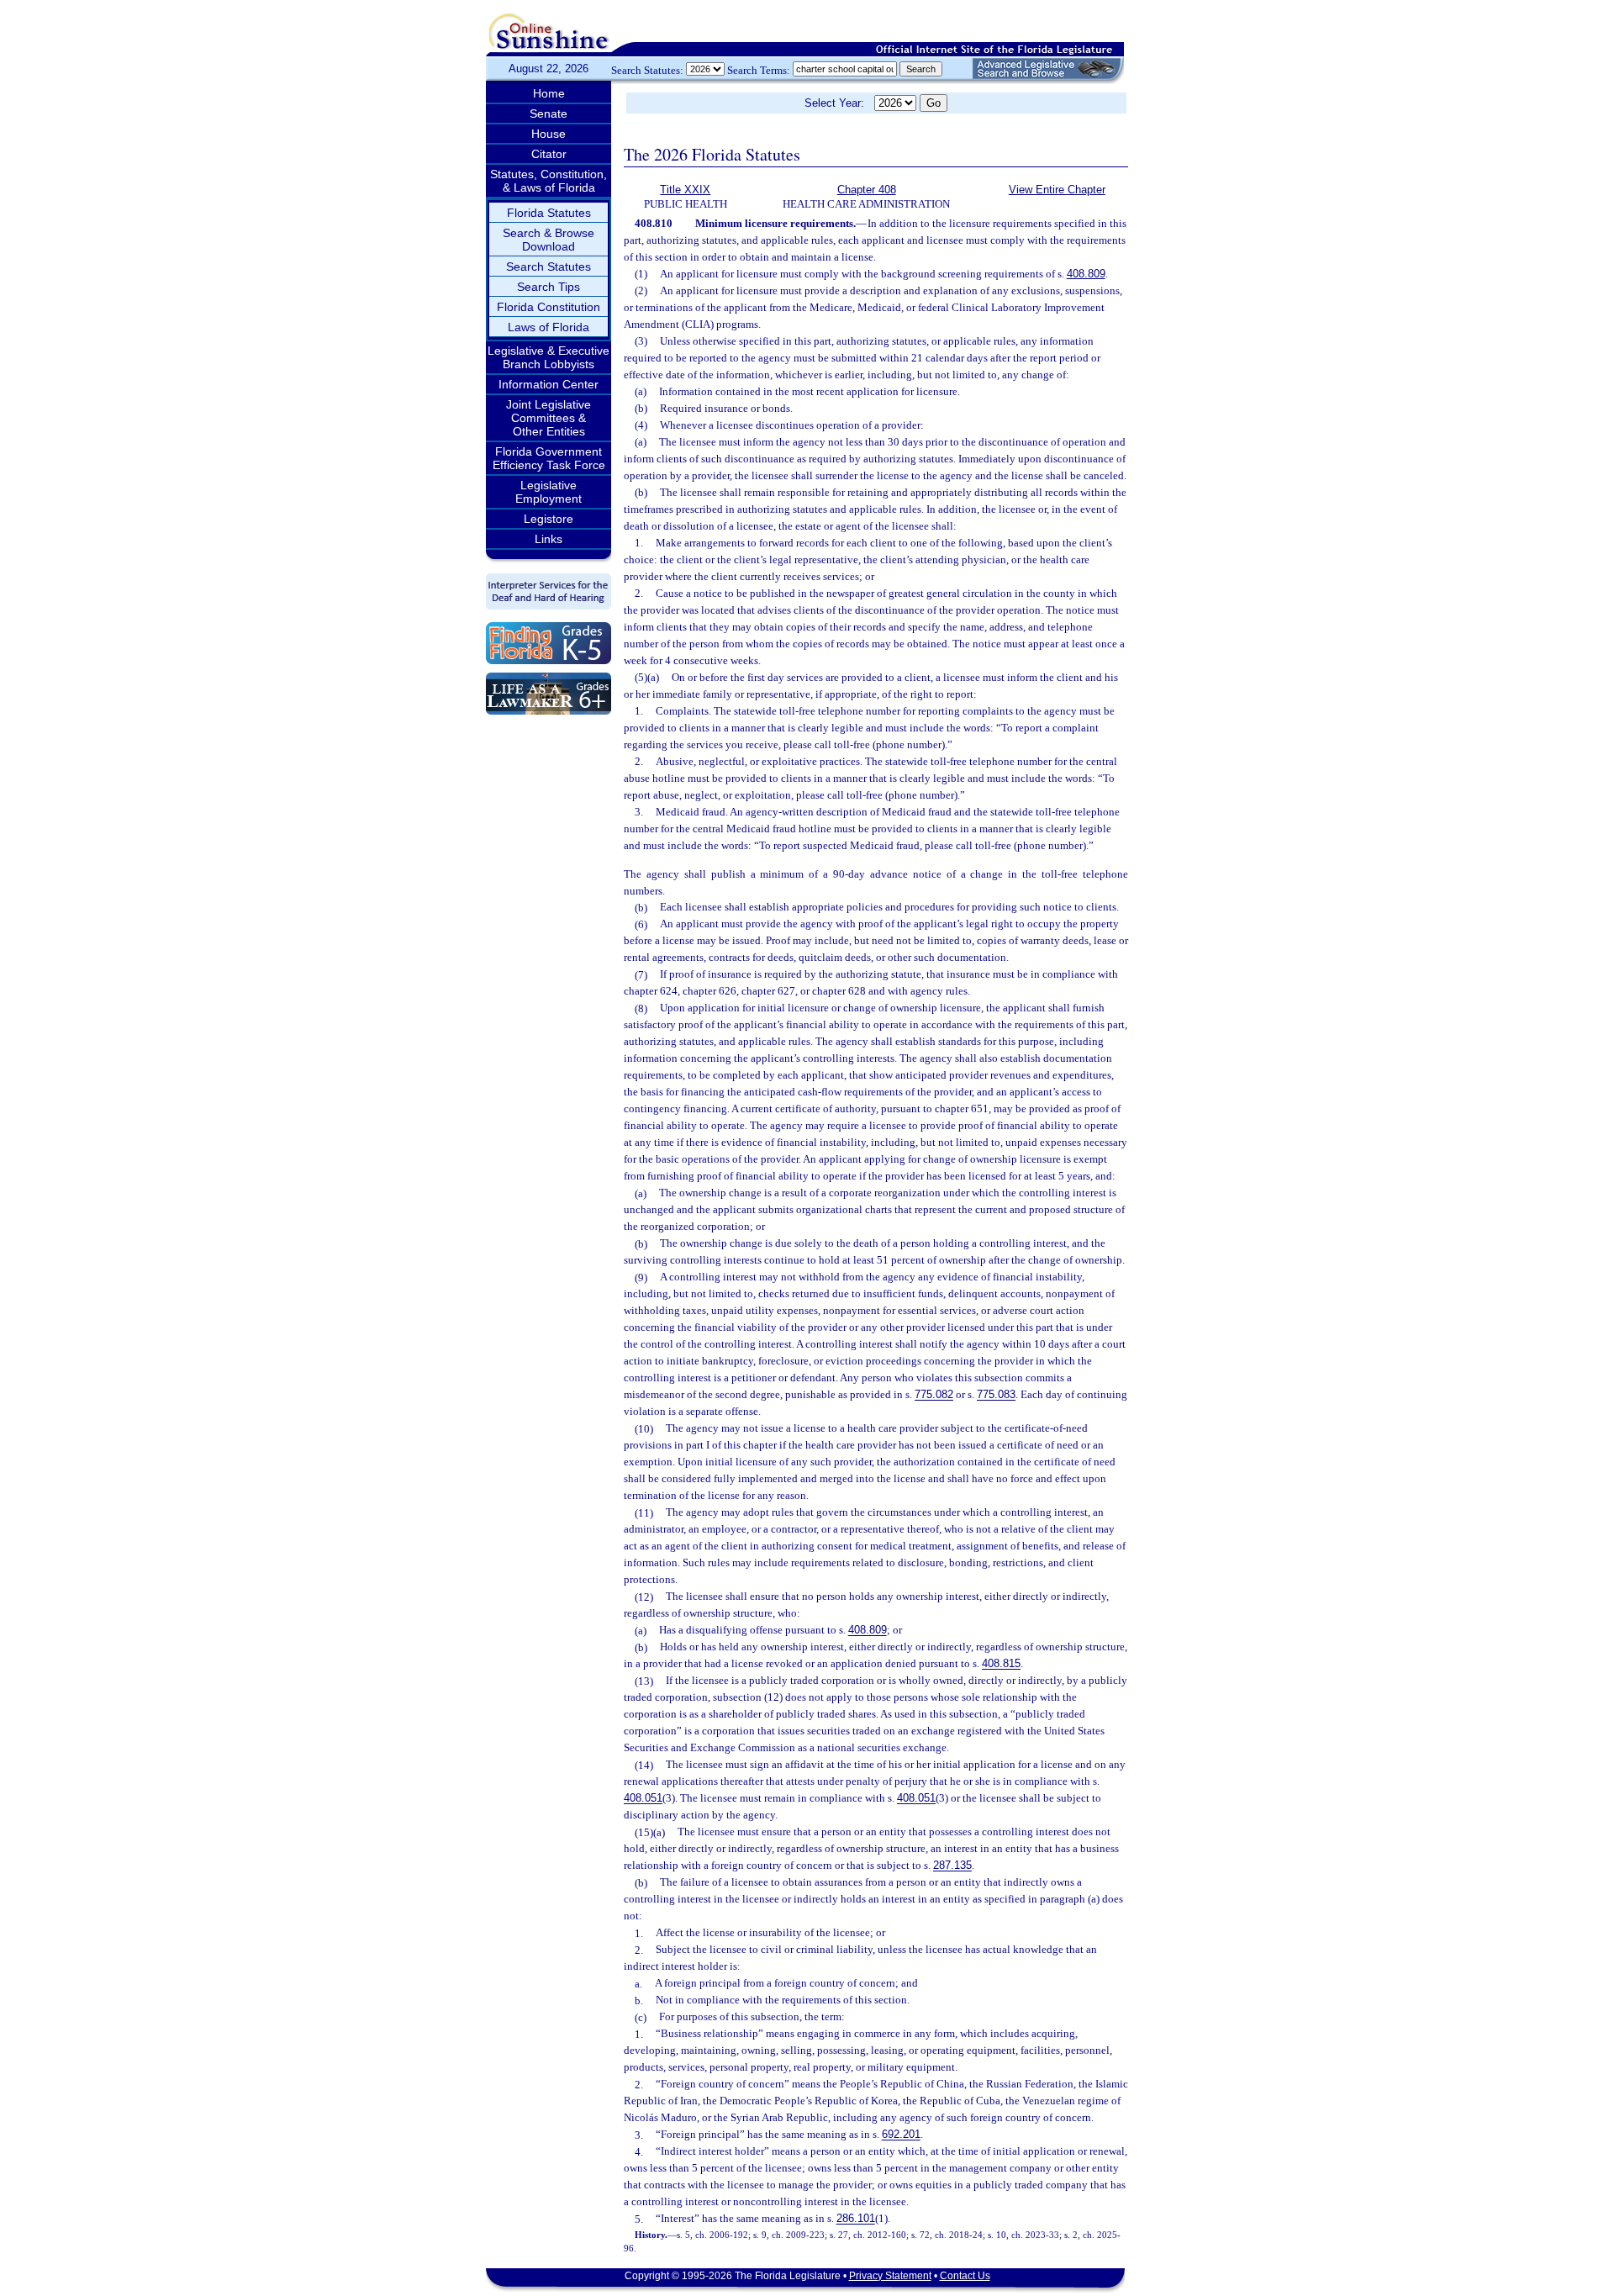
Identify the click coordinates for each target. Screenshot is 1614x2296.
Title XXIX (685, 190)
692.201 (901, 2135)
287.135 (952, 1866)
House (549, 134)
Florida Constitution (549, 307)
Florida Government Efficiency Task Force (549, 458)
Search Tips (549, 287)
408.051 (643, 1799)
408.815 (1001, 1664)
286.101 (856, 2219)
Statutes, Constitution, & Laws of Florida (549, 181)
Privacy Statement (890, 2276)
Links (549, 539)
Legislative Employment (549, 492)
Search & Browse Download (549, 240)
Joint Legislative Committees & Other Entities (549, 418)
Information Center (549, 384)
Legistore (549, 519)
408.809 (1086, 274)
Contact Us (965, 2276)
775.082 (934, 1395)
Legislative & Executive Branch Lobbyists (549, 357)
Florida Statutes (549, 213)
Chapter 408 (867, 190)
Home (549, 93)
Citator (549, 154)
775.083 (996, 1395)
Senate (549, 113)
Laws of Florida (549, 327)
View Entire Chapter (1057, 190)
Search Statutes (549, 267)
